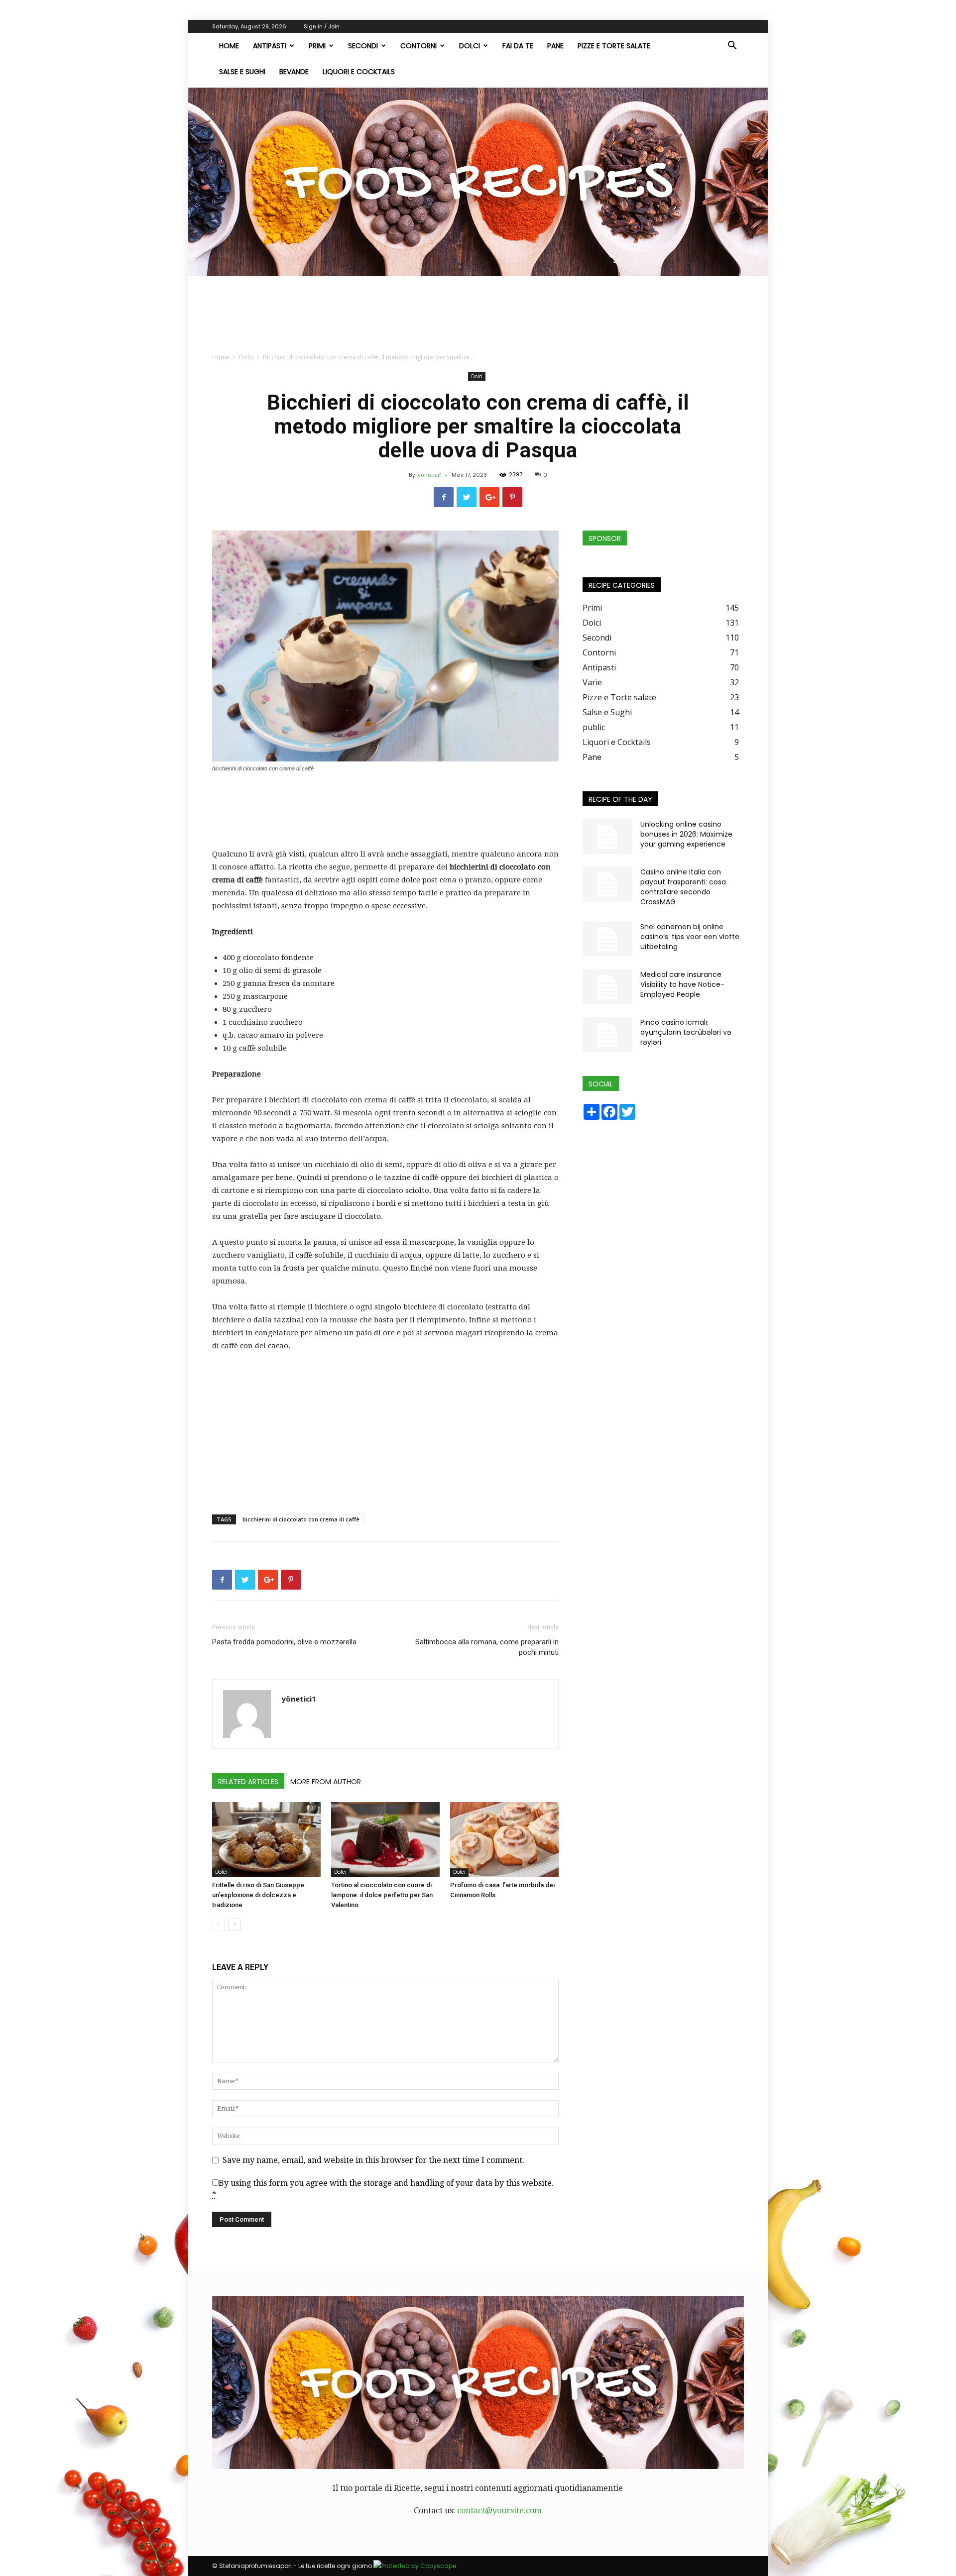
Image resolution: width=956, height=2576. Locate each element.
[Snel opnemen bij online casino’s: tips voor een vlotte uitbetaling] (607, 939)
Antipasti (270, 46)
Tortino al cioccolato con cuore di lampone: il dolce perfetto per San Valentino (382, 1895)
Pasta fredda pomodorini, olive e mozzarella (284, 1642)
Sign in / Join (322, 26)
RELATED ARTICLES (248, 1782)
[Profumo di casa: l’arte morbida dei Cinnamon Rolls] (504, 1839)
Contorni (418, 46)
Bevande (294, 72)
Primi (317, 46)
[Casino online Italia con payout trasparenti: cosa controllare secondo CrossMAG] (607, 884)
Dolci (470, 46)
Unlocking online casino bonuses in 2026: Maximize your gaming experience (686, 834)
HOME (229, 46)
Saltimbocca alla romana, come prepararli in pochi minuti (487, 1647)
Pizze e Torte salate (614, 46)
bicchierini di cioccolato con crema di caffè (301, 1519)
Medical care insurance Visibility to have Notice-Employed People (682, 984)
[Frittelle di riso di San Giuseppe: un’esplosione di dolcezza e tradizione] (266, 1839)
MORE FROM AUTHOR (326, 1782)
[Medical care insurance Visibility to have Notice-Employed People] (607, 987)
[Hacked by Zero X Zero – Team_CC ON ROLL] (478, 182)
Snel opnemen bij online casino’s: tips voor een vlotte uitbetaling (690, 937)
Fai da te (518, 46)
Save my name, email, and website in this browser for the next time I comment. (373, 2160)
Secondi (363, 46)
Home (221, 357)
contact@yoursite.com (499, 2511)
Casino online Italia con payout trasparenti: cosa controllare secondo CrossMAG (683, 887)
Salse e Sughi (242, 72)
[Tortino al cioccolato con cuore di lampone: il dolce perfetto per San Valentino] (385, 1839)
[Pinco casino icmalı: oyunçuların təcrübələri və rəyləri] (607, 1035)
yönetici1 (430, 475)
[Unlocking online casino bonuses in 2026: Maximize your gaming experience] (607, 837)
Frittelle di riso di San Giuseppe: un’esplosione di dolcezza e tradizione (259, 1895)
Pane (555, 46)
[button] (732, 46)
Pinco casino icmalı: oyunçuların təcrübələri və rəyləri (686, 1032)
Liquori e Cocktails (359, 72)
